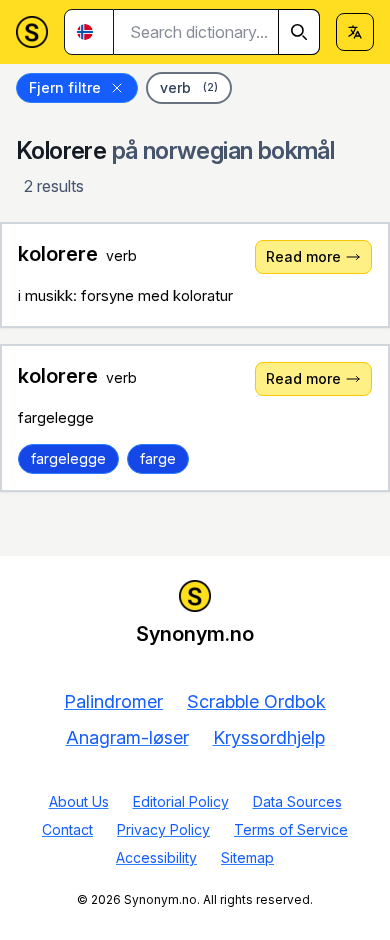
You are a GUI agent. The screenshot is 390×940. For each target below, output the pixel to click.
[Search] (299, 32)
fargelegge (68, 458)
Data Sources (297, 801)
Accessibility (156, 857)
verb (189, 87)
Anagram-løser (127, 737)
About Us (79, 801)
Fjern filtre (65, 87)
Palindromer (113, 701)
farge (158, 458)
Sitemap (247, 857)
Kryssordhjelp (269, 737)
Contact (67, 829)
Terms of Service (291, 829)
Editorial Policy (181, 801)
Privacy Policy (163, 829)
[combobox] (217, 32)
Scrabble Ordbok (256, 701)
